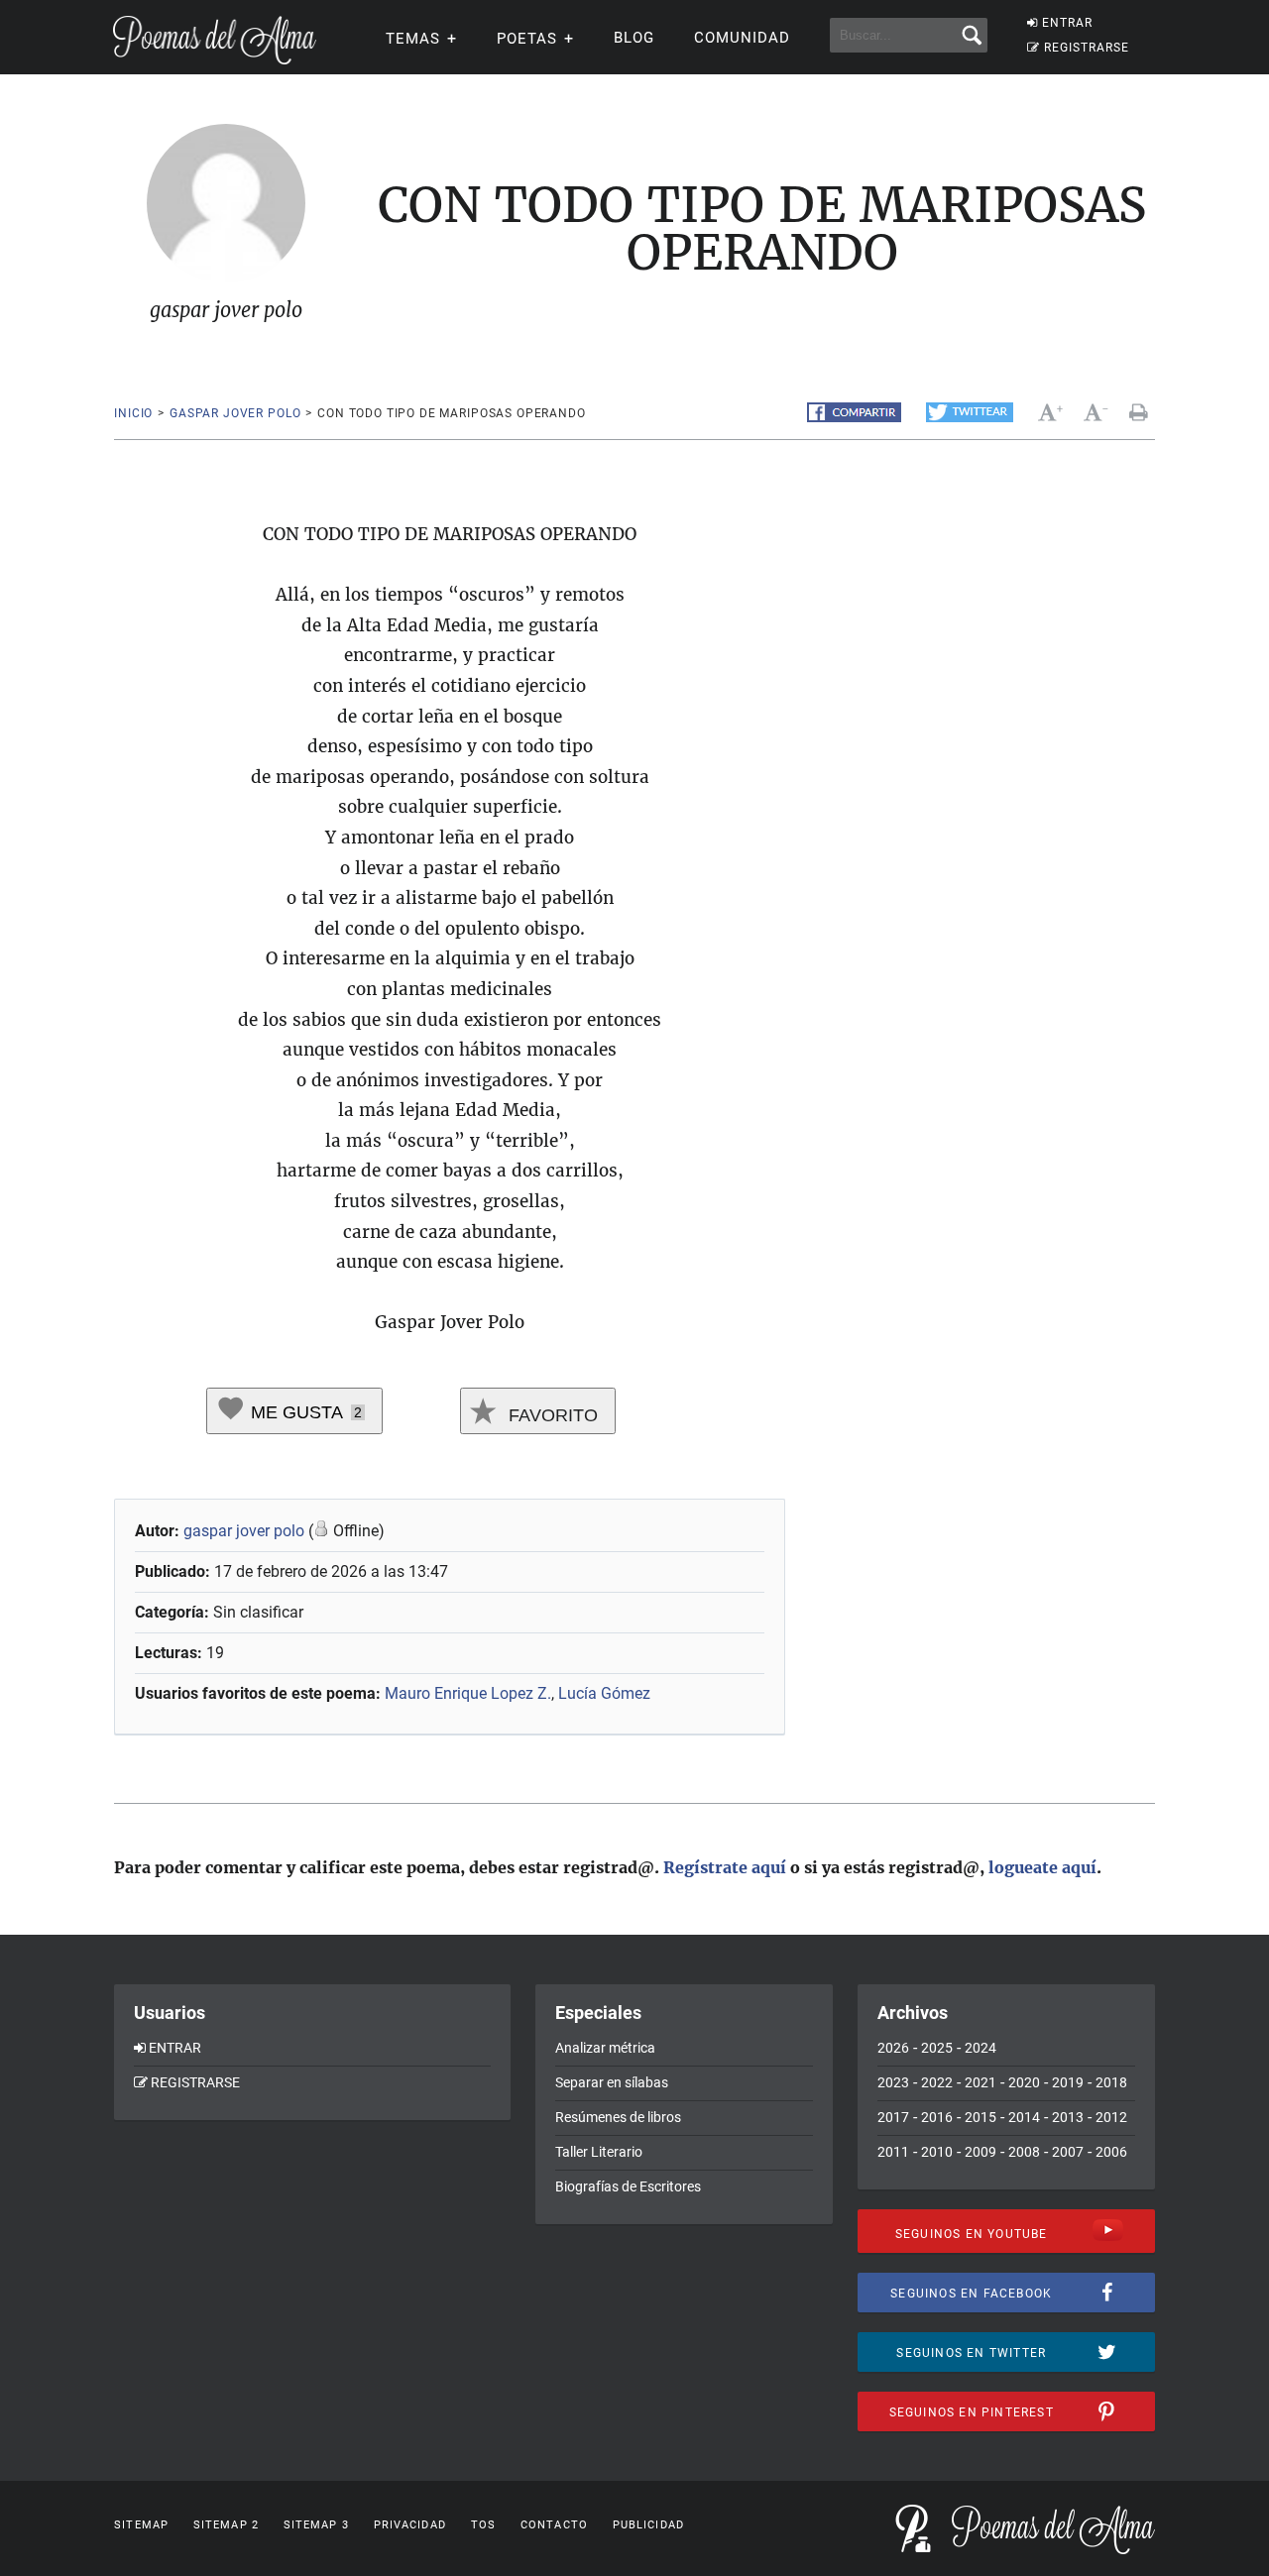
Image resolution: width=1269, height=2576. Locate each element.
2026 (893, 2048)
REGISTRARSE (1087, 48)
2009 (981, 2152)
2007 (1068, 2152)
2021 (981, 2082)
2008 (1024, 2152)
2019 (1068, 2082)
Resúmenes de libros (618, 2117)
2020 (1024, 2082)
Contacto (554, 2525)
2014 (1024, 2117)
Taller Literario (599, 2152)
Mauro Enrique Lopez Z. (468, 1693)
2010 (937, 2152)
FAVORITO (551, 1415)
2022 (937, 2082)
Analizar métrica (605, 2048)
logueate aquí (1042, 1867)
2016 (937, 2117)
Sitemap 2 (226, 2525)
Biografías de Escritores (628, 2186)
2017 (893, 2117)
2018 (1111, 2082)
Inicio (133, 413)
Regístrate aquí (725, 1867)
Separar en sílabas (612, 2082)
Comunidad (742, 38)
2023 (893, 2082)
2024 (981, 2048)
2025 (937, 2048)
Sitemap (141, 2525)
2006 (1111, 2152)
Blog (634, 38)
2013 (1068, 2117)
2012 (1111, 2117)
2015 (981, 2117)
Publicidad (648, 2525)
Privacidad (410, 2525)
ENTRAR (1067, 23)
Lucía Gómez (604, 1693)
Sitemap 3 (316, 2525)
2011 (893, 2152)
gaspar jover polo (235, 413)
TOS (483, 2525)
